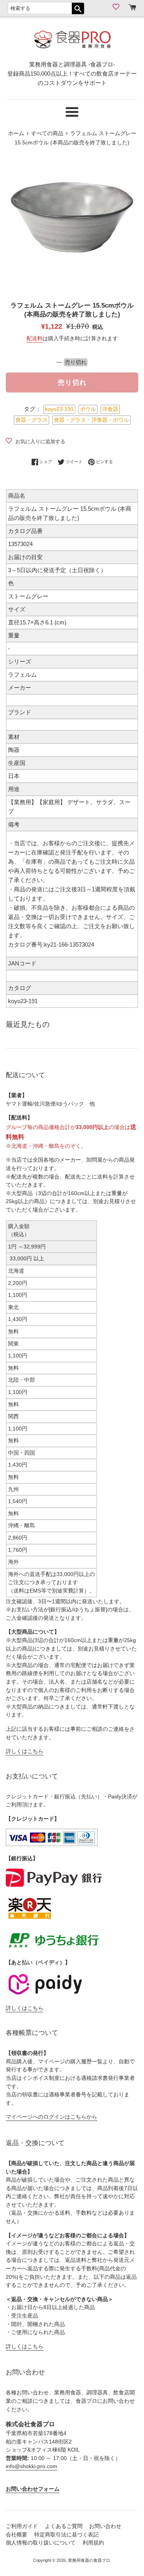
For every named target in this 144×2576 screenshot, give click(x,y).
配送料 (35, 338)
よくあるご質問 (64, 2526)
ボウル (88, 409)
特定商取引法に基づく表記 (66, 2535)
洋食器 (110, 409)
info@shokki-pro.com (31, 2466)
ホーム (16, 133)
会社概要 (17, 2535)
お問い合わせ (105, 2526)
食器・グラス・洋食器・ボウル (91, 420)
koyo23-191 (59, 409)
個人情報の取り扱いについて (41, 2543)
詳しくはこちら (25, 1751)
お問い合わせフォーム (33, 2489)
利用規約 (93, 2543)
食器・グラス (31, 420)
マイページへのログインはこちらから (51, 2117)
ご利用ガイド (22, 2526)
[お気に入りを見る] (117, 7)
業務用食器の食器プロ (89, 2560)
